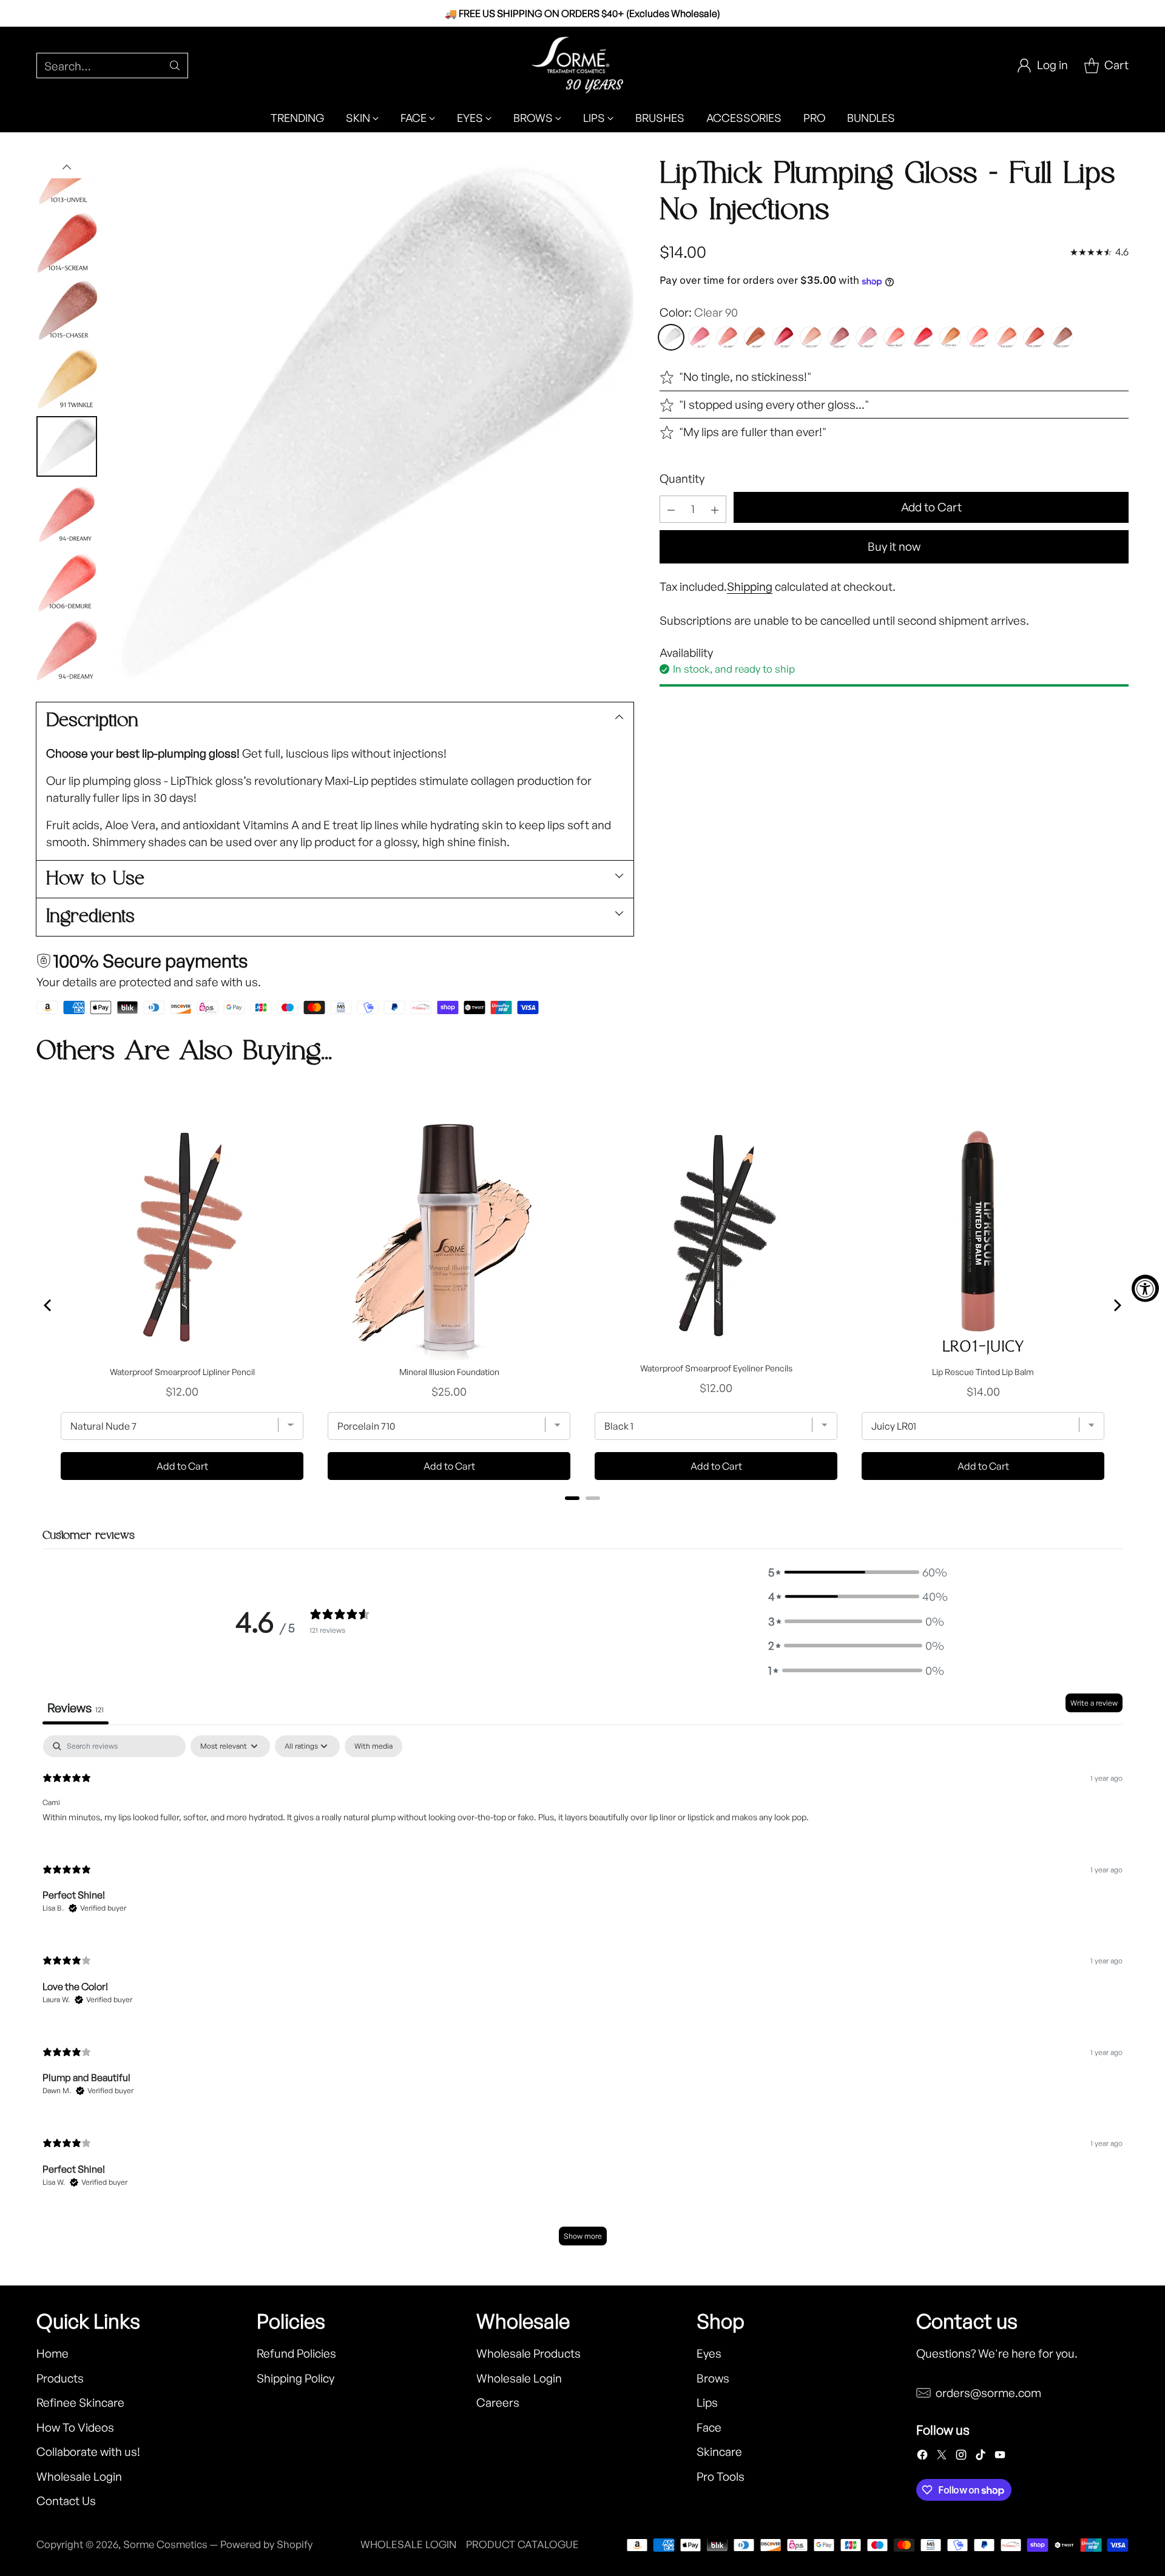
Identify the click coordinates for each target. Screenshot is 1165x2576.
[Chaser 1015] (1062, 338)
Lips (707, 2403)
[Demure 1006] (894, 338)
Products (60, 2378)
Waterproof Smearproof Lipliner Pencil (182, 1372)
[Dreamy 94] (727, 338)
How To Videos (75, 2427)
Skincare (719, 2452)
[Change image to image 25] (67, 243)
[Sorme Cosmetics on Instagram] (961, 2457)
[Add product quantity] (715, 510)
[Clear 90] (671, 338)
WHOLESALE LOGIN (408, 2544)
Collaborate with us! (88, 2452)
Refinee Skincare (80, 2403)
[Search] (175, 66)
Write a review (1094, 1703)
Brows (713, 2378)
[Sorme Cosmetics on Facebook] (922, 2457)
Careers (498, 2403)
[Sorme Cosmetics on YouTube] (1000, 2457)
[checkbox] (373, 1746)
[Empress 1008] (922, 338)
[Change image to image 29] (67, 514)
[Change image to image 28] (67, 446)
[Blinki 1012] (978, 338)
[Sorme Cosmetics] (583, 65)
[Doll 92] (699, 338)
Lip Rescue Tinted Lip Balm (983, 1372)
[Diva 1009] (950, 338)
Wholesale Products (528, 2353)
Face (709, 2427)
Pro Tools (721, 2477)
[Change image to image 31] (67, 650)
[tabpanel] (582, 1996)
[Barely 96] (755, 338)
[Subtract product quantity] (671, 510)
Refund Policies (296, 2353)
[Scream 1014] (1034, 338)
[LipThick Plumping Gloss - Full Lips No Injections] (371, 419)
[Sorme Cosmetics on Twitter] (942, 2457)
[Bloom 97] (783, 338)
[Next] (1116, 1305)
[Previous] (49, 1305)
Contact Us (66, 2501)
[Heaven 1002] (839, 338)
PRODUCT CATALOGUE (522, 2544)
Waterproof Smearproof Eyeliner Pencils (716, 1368)
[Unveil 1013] (1006, 338)
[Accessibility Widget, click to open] (1145, 1288)
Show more (583, 2236)
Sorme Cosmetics (165, 2544)
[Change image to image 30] (67, 582)
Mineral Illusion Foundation (449, 1372)
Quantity (682, 479)
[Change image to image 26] (67, 311)
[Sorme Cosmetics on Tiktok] (981, 2457)
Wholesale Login (79, 2477)
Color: (699, 313)
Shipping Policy (295, 2378)
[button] (856, 1572)
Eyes (709, 2353)
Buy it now (894, 547)
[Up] (67, 167)
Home (52, 2353)
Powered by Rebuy (582, 1515)
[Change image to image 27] (67, 378)
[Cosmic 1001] (811, 338)
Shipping (750, 587)
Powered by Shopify (266, 2544)
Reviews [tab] (76, 1708)
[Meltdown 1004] (866, 338)
